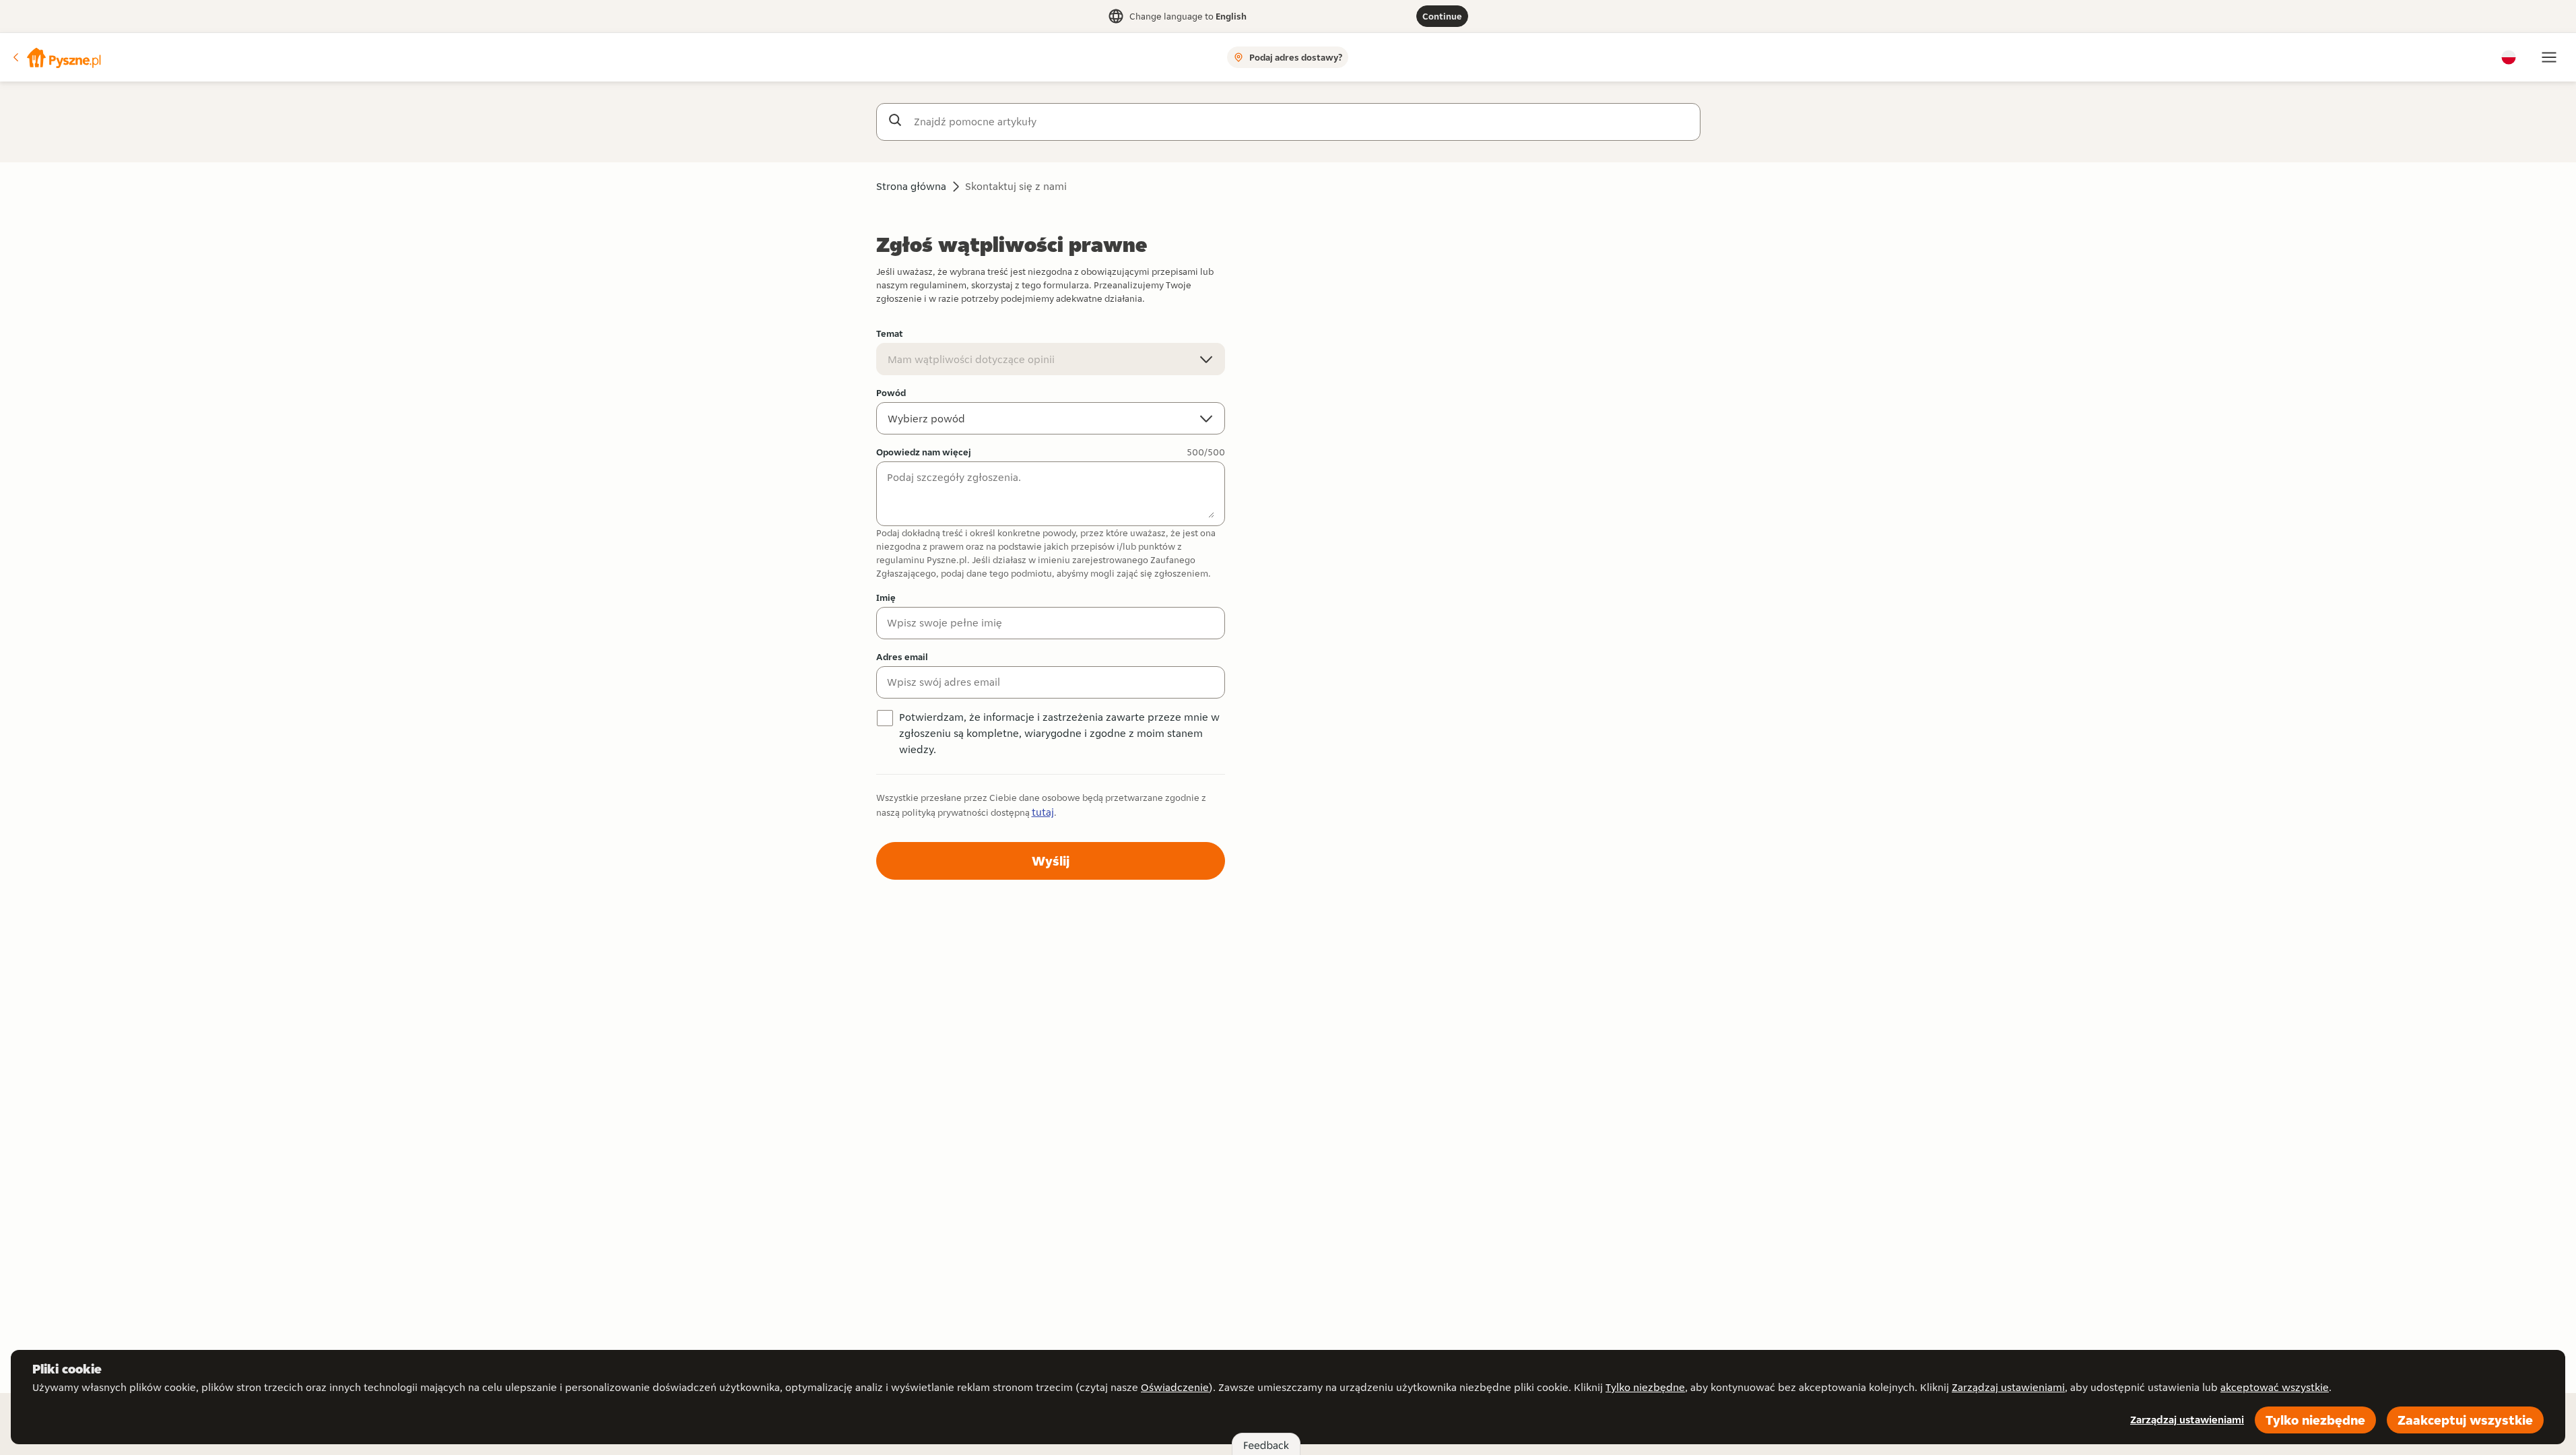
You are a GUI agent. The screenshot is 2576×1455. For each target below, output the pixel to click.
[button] (56, 57)
